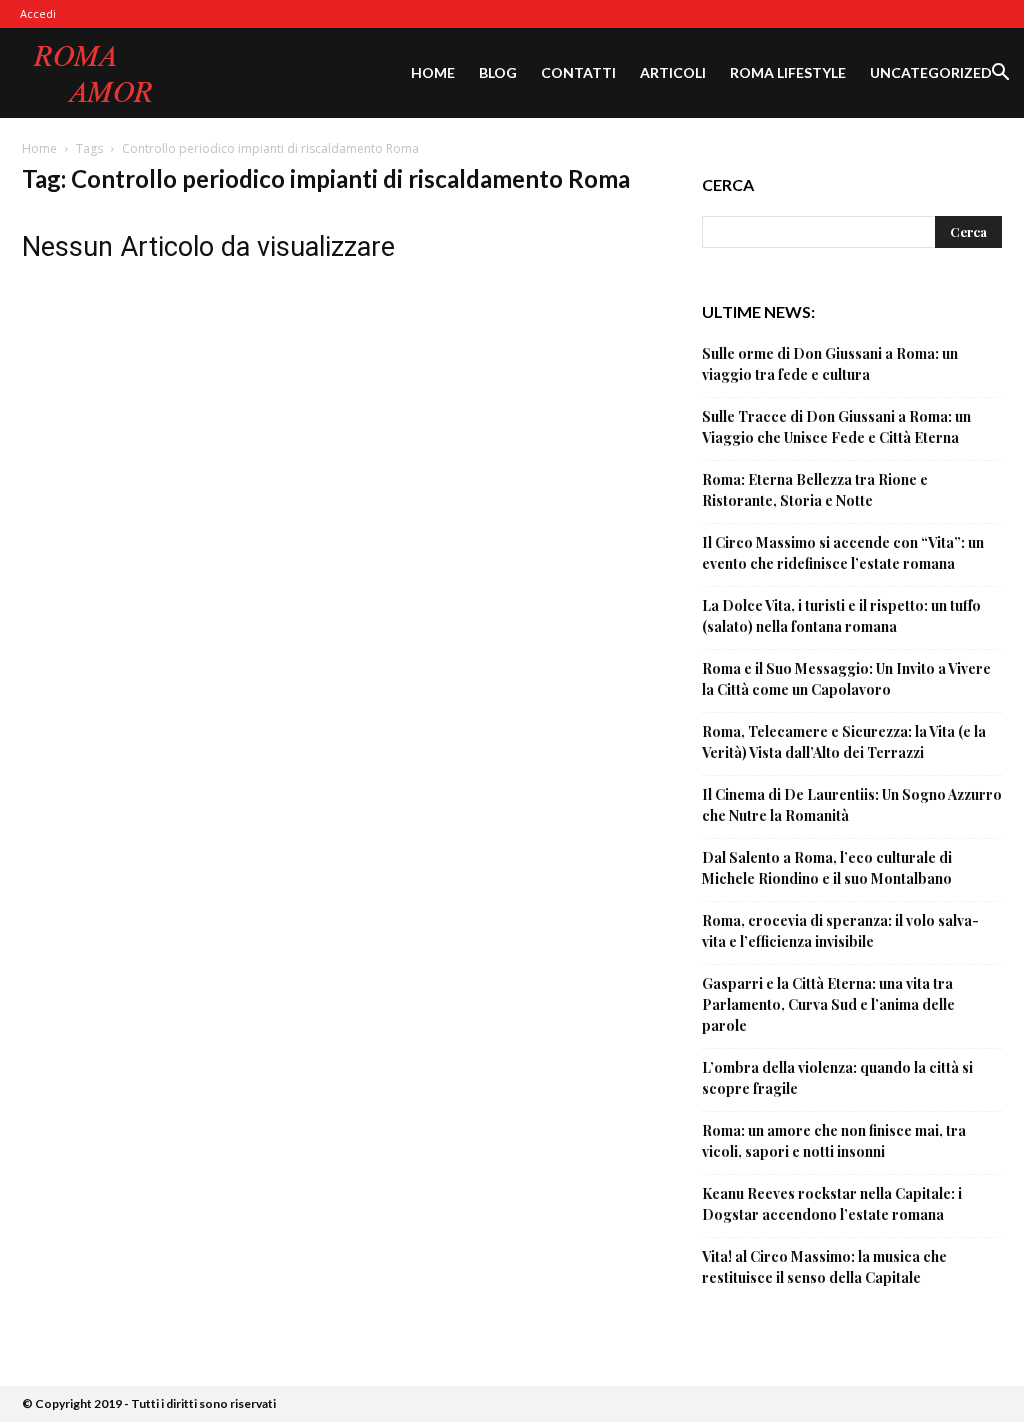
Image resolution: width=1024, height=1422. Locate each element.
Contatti (578, 72)
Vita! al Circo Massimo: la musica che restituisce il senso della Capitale (824, 1267)
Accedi (38, 13)
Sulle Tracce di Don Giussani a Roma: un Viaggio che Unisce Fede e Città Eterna (836, 427)
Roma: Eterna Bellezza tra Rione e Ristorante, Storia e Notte (815, 490)
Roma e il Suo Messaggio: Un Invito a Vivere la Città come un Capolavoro (846, 679)
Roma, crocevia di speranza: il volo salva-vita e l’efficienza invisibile (840, 931)
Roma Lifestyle (788, 72)
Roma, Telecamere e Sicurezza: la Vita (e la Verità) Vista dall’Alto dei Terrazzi (844, 742)
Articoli (673, 72)
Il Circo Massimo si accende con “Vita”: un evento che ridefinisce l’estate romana (843, 553)
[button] (1000, 74)
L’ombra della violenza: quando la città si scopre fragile (837, 1078)
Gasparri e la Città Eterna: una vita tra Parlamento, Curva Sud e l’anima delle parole (828, 1004)
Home (433, 72)
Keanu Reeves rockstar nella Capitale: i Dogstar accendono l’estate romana (832, 1204)
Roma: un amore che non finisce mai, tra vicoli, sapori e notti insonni (834, 1141)
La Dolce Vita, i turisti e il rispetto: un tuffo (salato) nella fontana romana (841, 616)
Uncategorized (931, 72)
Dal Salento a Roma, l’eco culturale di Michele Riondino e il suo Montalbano (827, 868)
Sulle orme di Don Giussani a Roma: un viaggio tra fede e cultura (830, 364)
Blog (498, 72)
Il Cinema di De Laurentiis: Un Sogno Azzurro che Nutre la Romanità (852, 805)
